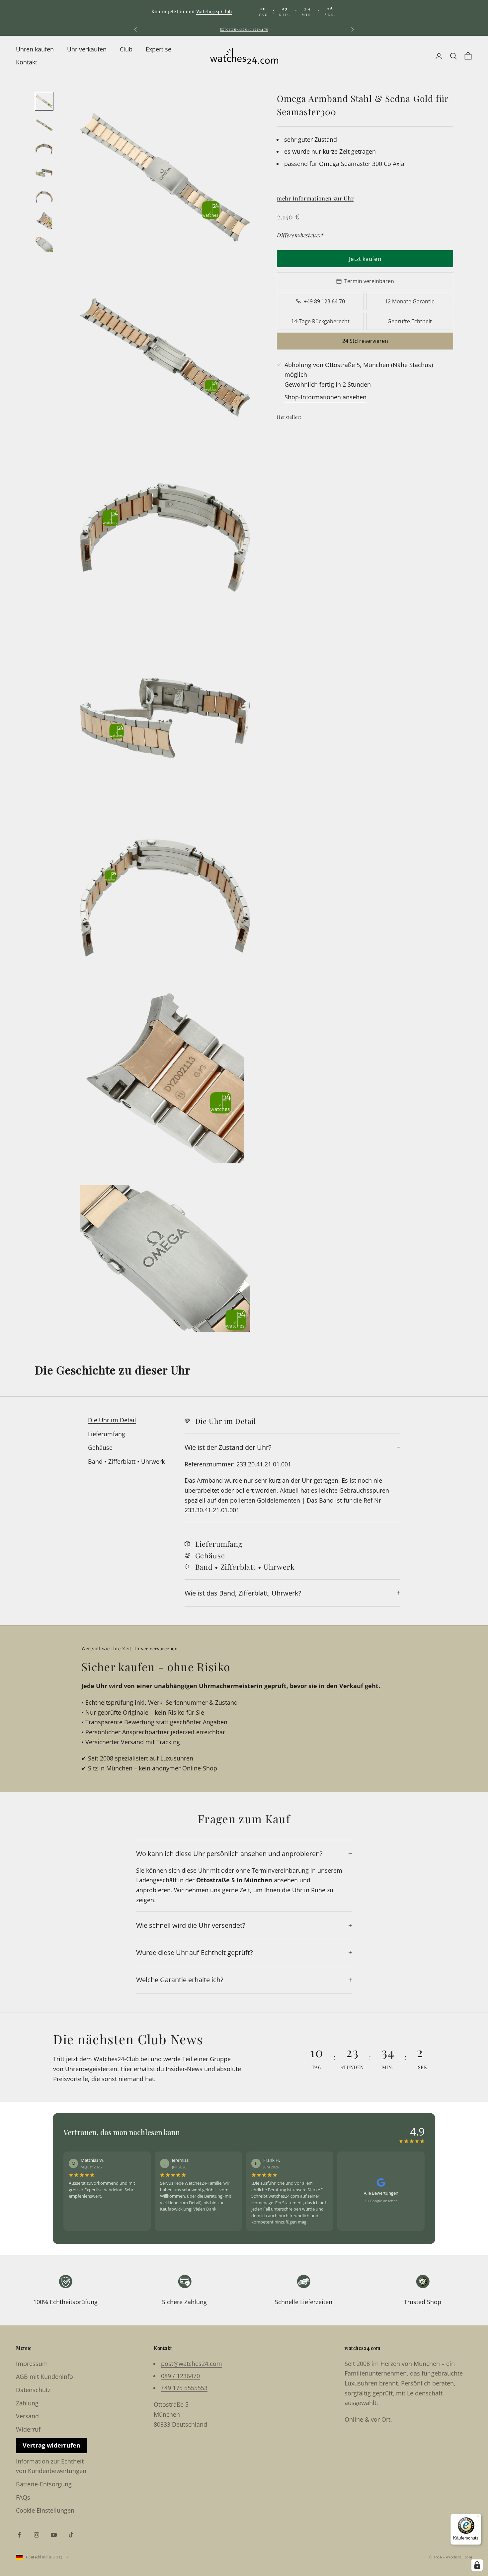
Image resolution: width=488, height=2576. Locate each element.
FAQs (23, 2497)
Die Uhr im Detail (112, 1420)
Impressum (32, 2364)
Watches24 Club (214, 11)
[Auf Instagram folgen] (37, 2535)
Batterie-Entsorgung (44, 2484)
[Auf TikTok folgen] (71, 2535)
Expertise (159, 49)
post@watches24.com (192, 2364)
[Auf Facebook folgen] (19, 2535)
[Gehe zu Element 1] (44, 101)
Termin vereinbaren (369, 281)
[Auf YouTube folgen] (54, 2535)
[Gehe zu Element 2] (44, 125)
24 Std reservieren (365, 341)
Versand (27, 2416)
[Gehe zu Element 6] (44, 221)
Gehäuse (100, 1447)
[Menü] (477, 2518)
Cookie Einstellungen (45, 2510)
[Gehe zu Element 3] (44, 149)
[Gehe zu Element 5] (44, 197)
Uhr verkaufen (87, 49)
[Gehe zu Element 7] (44, 245)
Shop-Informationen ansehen (325, 397)
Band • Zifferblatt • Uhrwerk (126, 1461)
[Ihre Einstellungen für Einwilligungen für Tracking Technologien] (477, 2565)
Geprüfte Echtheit (410, 321)
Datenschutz (33, 2390)
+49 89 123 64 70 (324, 301)
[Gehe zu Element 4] (44, 173)
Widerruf (28, 2429)
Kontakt (27, 62)
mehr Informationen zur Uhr (315, 198)
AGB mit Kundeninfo (44, 2377)
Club (126, 49)
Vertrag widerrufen (51, 2445)
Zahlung (27, 2403)
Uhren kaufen (35, 49)
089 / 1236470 (180, 2376)
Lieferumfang (107, 1434)
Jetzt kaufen (365, 258)
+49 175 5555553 (184, 2388)
